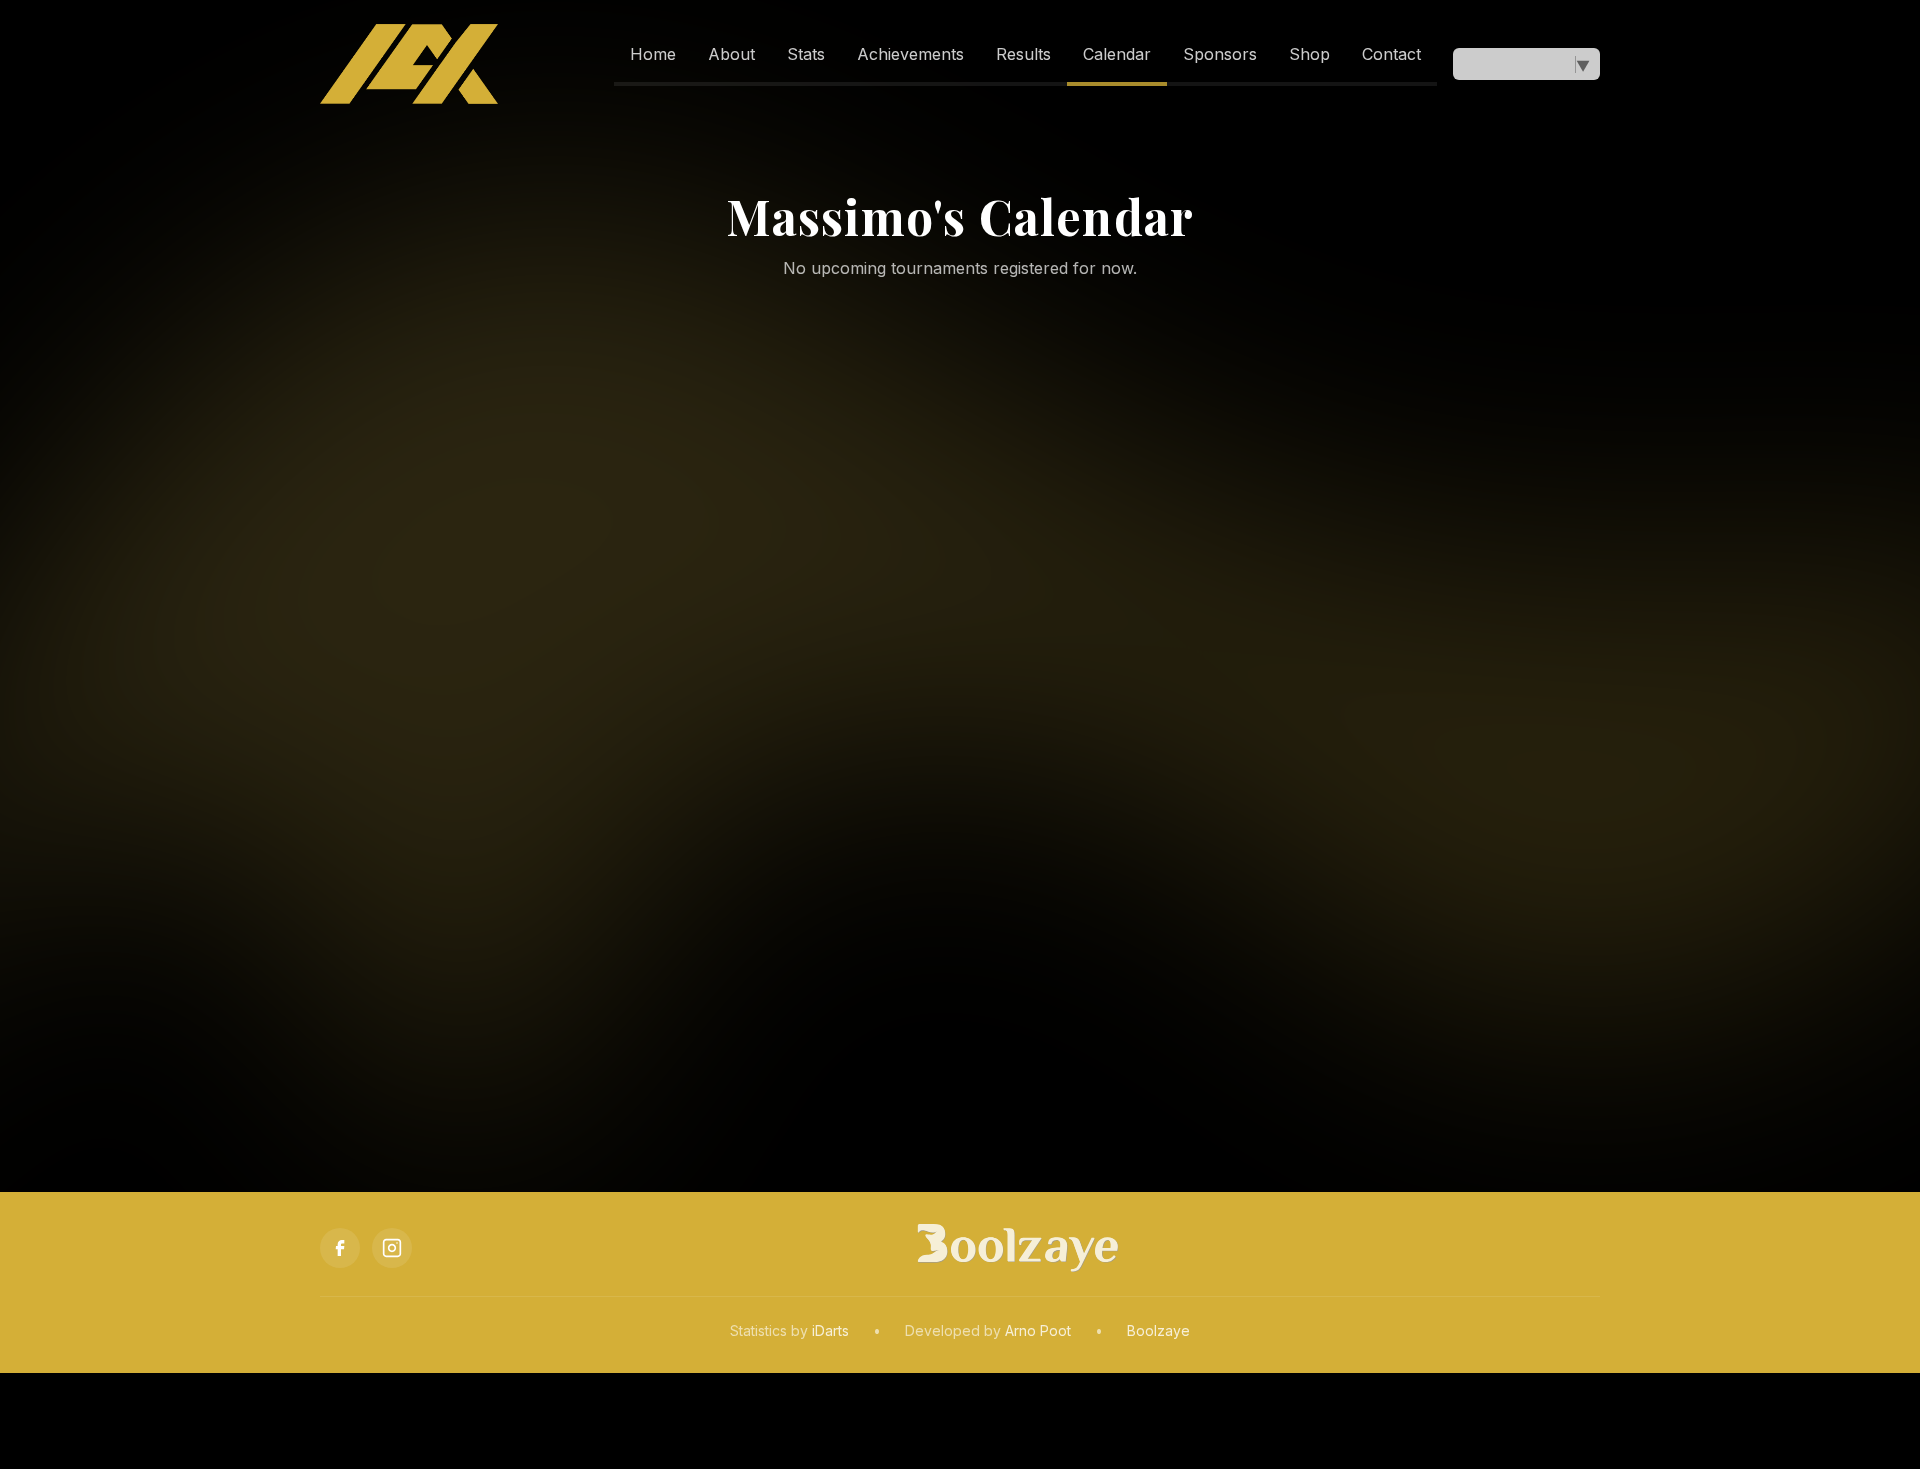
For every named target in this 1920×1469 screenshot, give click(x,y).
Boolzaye (1158, 1330)
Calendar (1117, 54)
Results (1023, 54)
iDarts (830, 1330)
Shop (1309, 54)
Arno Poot (1038, 1330)
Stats (806, 54)
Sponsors (1220, 54)
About (731, 54)
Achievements (910, 54)
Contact (1391, 54)
